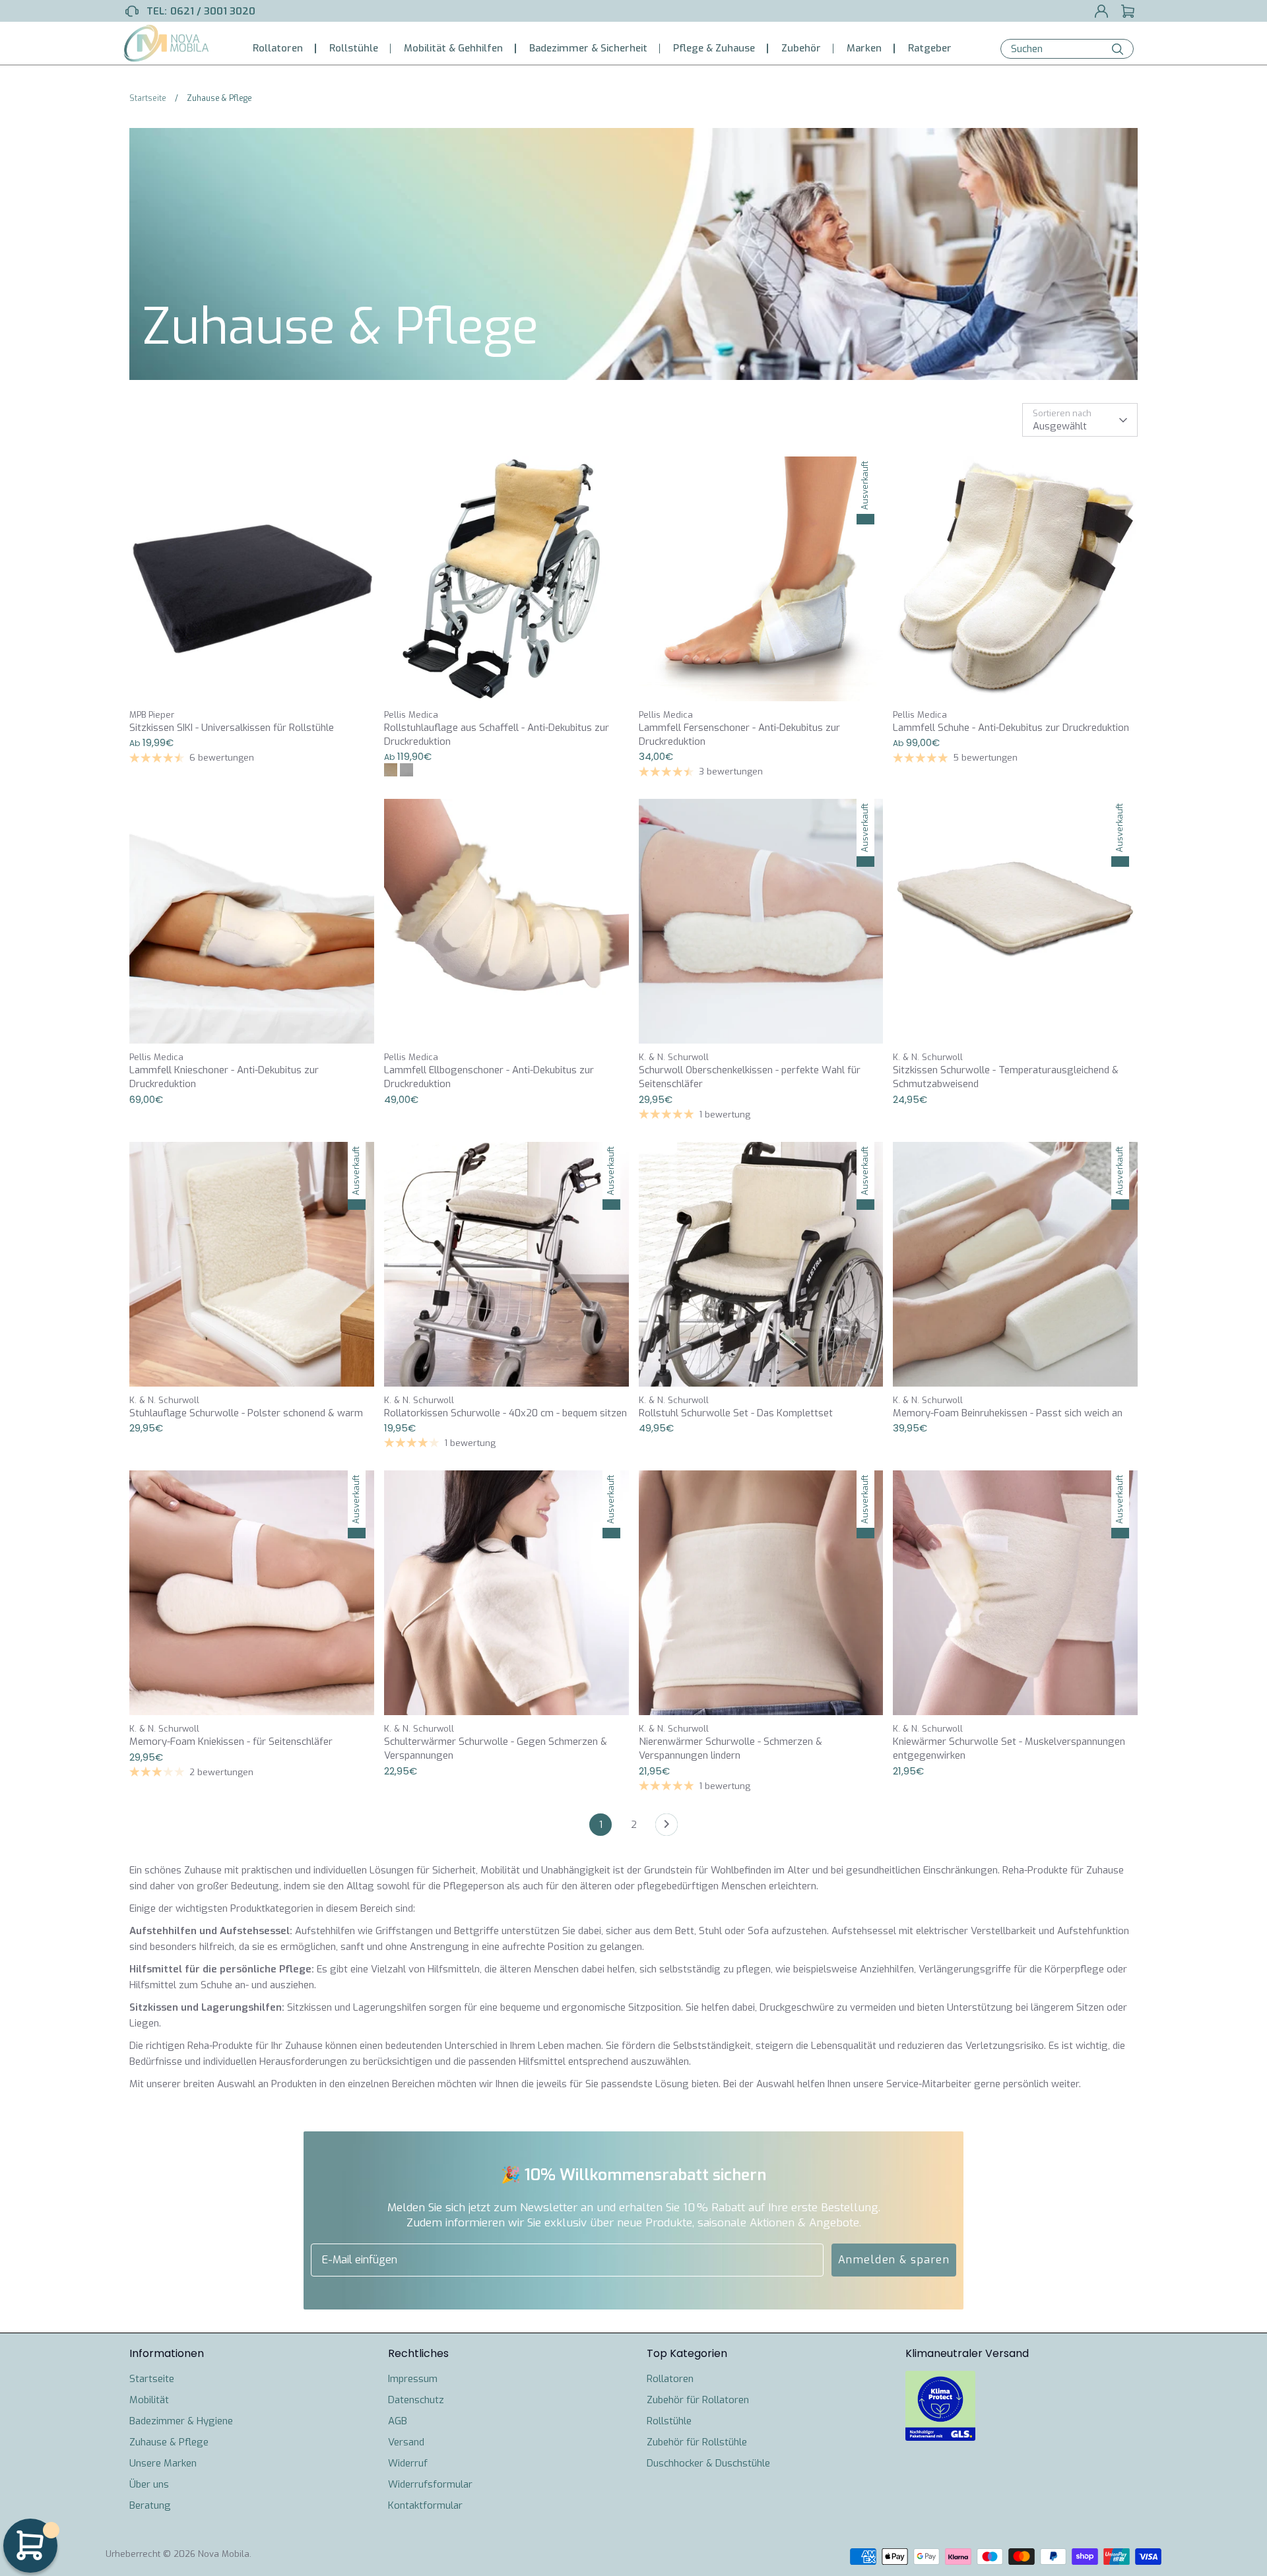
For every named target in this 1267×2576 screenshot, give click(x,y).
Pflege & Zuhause (714, 48)
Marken (864, 48)
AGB (398, 2421)
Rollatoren (278, 48)
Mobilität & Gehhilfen (453, 48)
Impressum (413, 2379)
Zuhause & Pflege (169, 2442)
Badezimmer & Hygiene (181, 2421)
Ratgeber (930, 48)
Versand (406, 2442)
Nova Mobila (224, 2554)
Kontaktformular (425, 2505)
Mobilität (149, 2400)
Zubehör (801, 48)
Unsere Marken (163, 2463)
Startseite (152, 2379)
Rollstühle (354, 48)
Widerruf (408, 2463)
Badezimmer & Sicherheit (588, 48)
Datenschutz (416, 2400)
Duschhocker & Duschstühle (708, 2463)
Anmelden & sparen (894, 2260)
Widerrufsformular (430, 2484)
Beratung (150, 2505)
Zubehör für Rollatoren (698, 2400)
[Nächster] (666, 1828)
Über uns (149, 2484)
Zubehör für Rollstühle (697, 2442)
